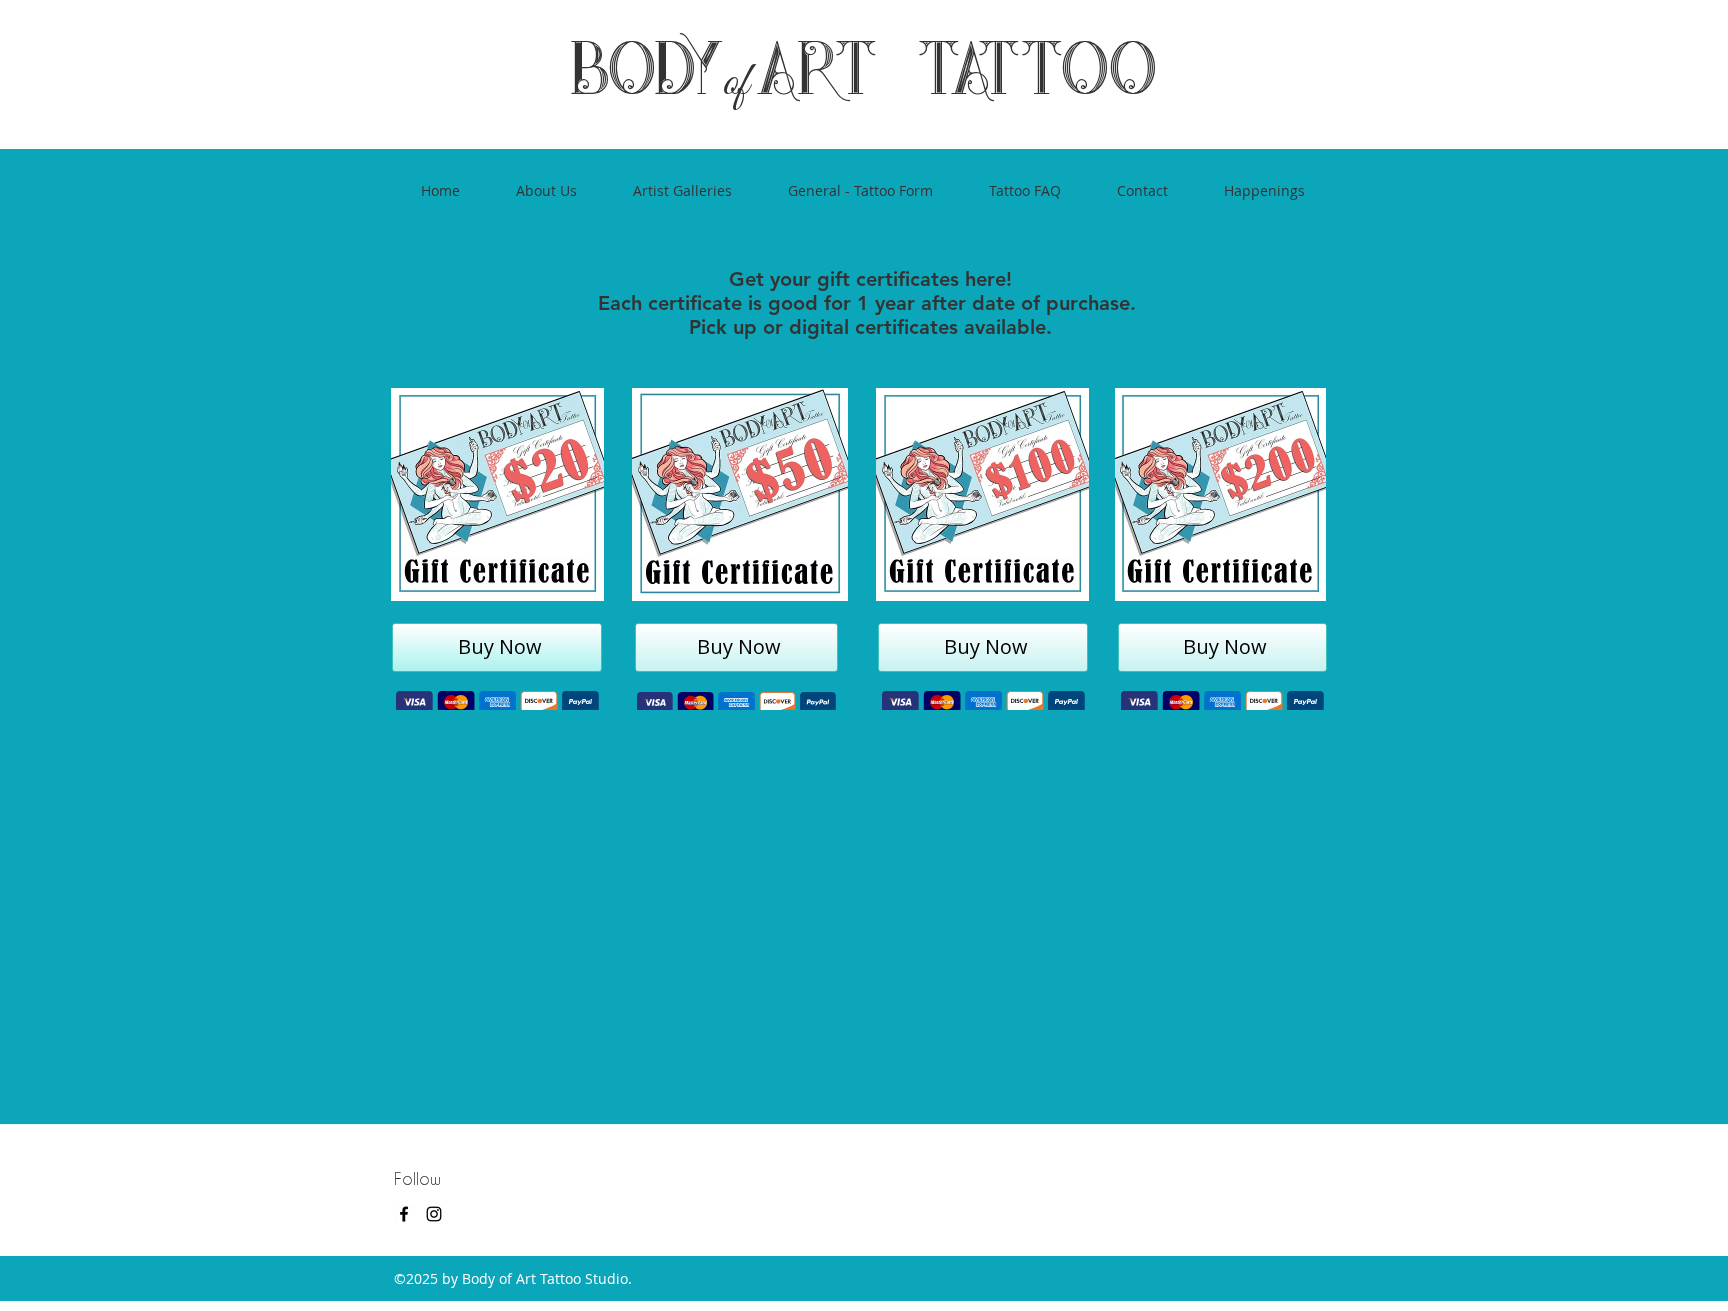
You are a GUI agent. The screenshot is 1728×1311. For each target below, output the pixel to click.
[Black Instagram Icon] (434, 1214)
